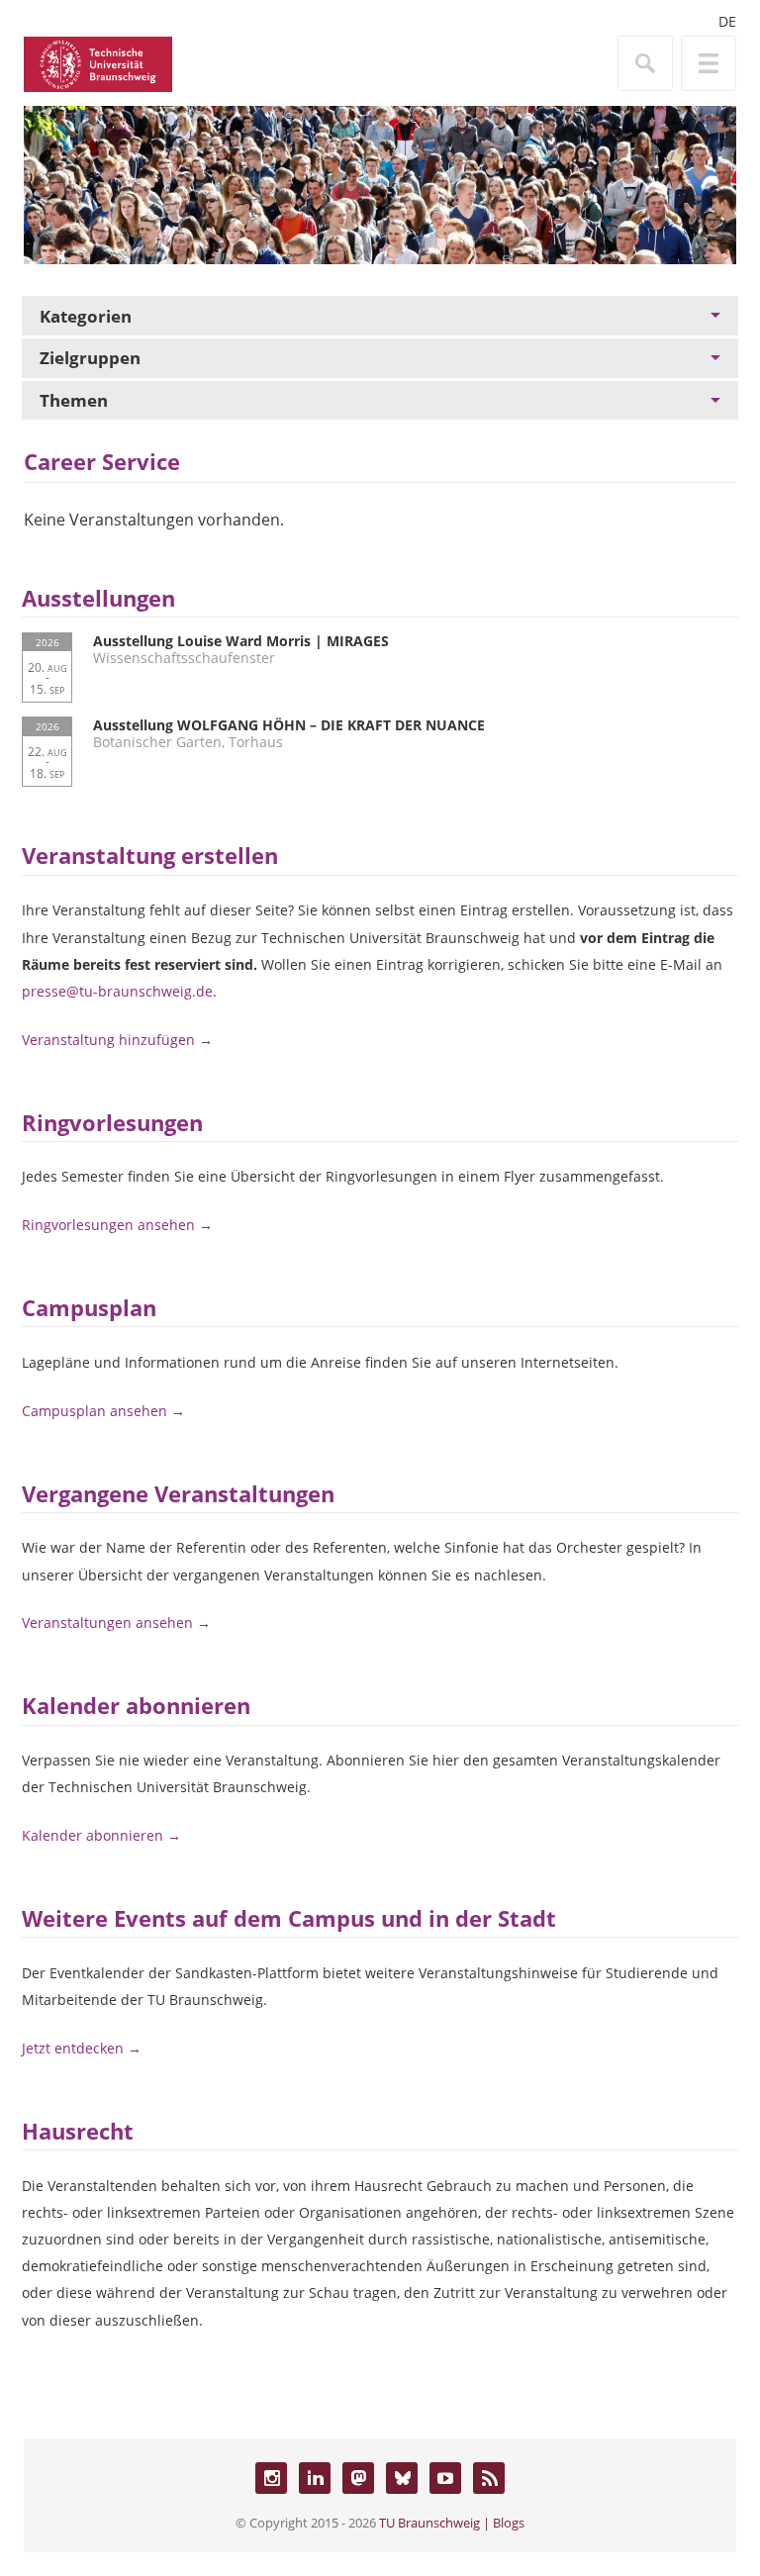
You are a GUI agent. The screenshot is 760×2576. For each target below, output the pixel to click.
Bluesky (402, 2478)
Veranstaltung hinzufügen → (117, 1040)
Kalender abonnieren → (101, 1835)
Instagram (271, 2478)
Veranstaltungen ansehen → (116, 1622)
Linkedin (315, 2478)
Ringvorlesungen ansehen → (117, 1225)
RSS (489, 2478)
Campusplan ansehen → (103, 1411)
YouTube (445, 2478)
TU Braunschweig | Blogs (452, 2523)
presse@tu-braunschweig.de (117, 991)
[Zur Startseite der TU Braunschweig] (98, 62)
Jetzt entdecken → (82, 2048)
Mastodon (358, 2478)
